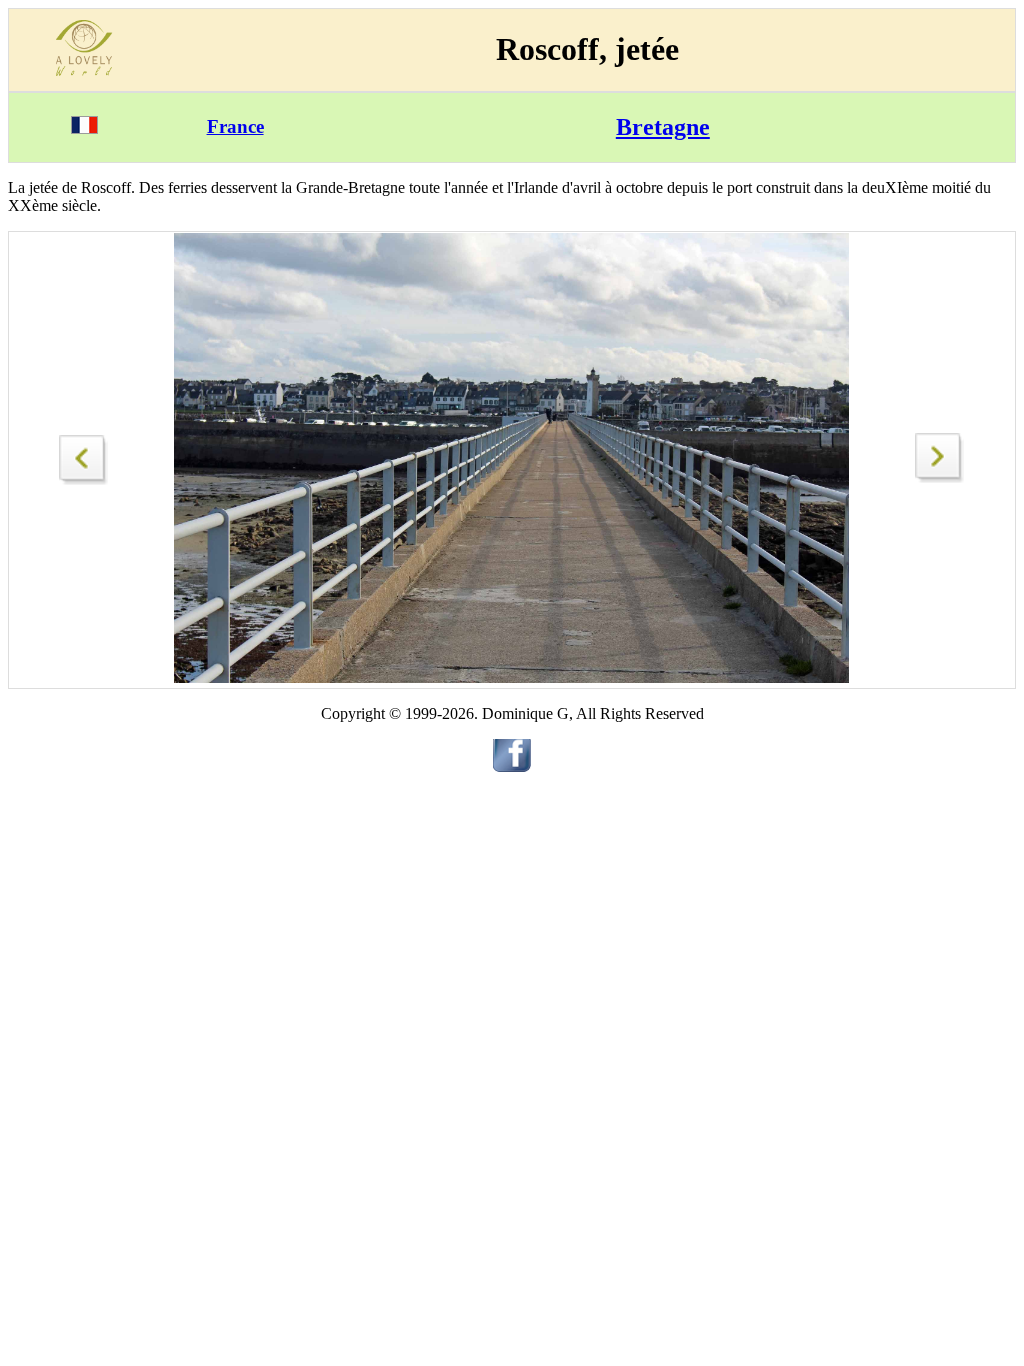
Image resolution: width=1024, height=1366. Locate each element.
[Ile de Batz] (84, 454)
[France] (84, 128)
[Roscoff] (940, 477)
